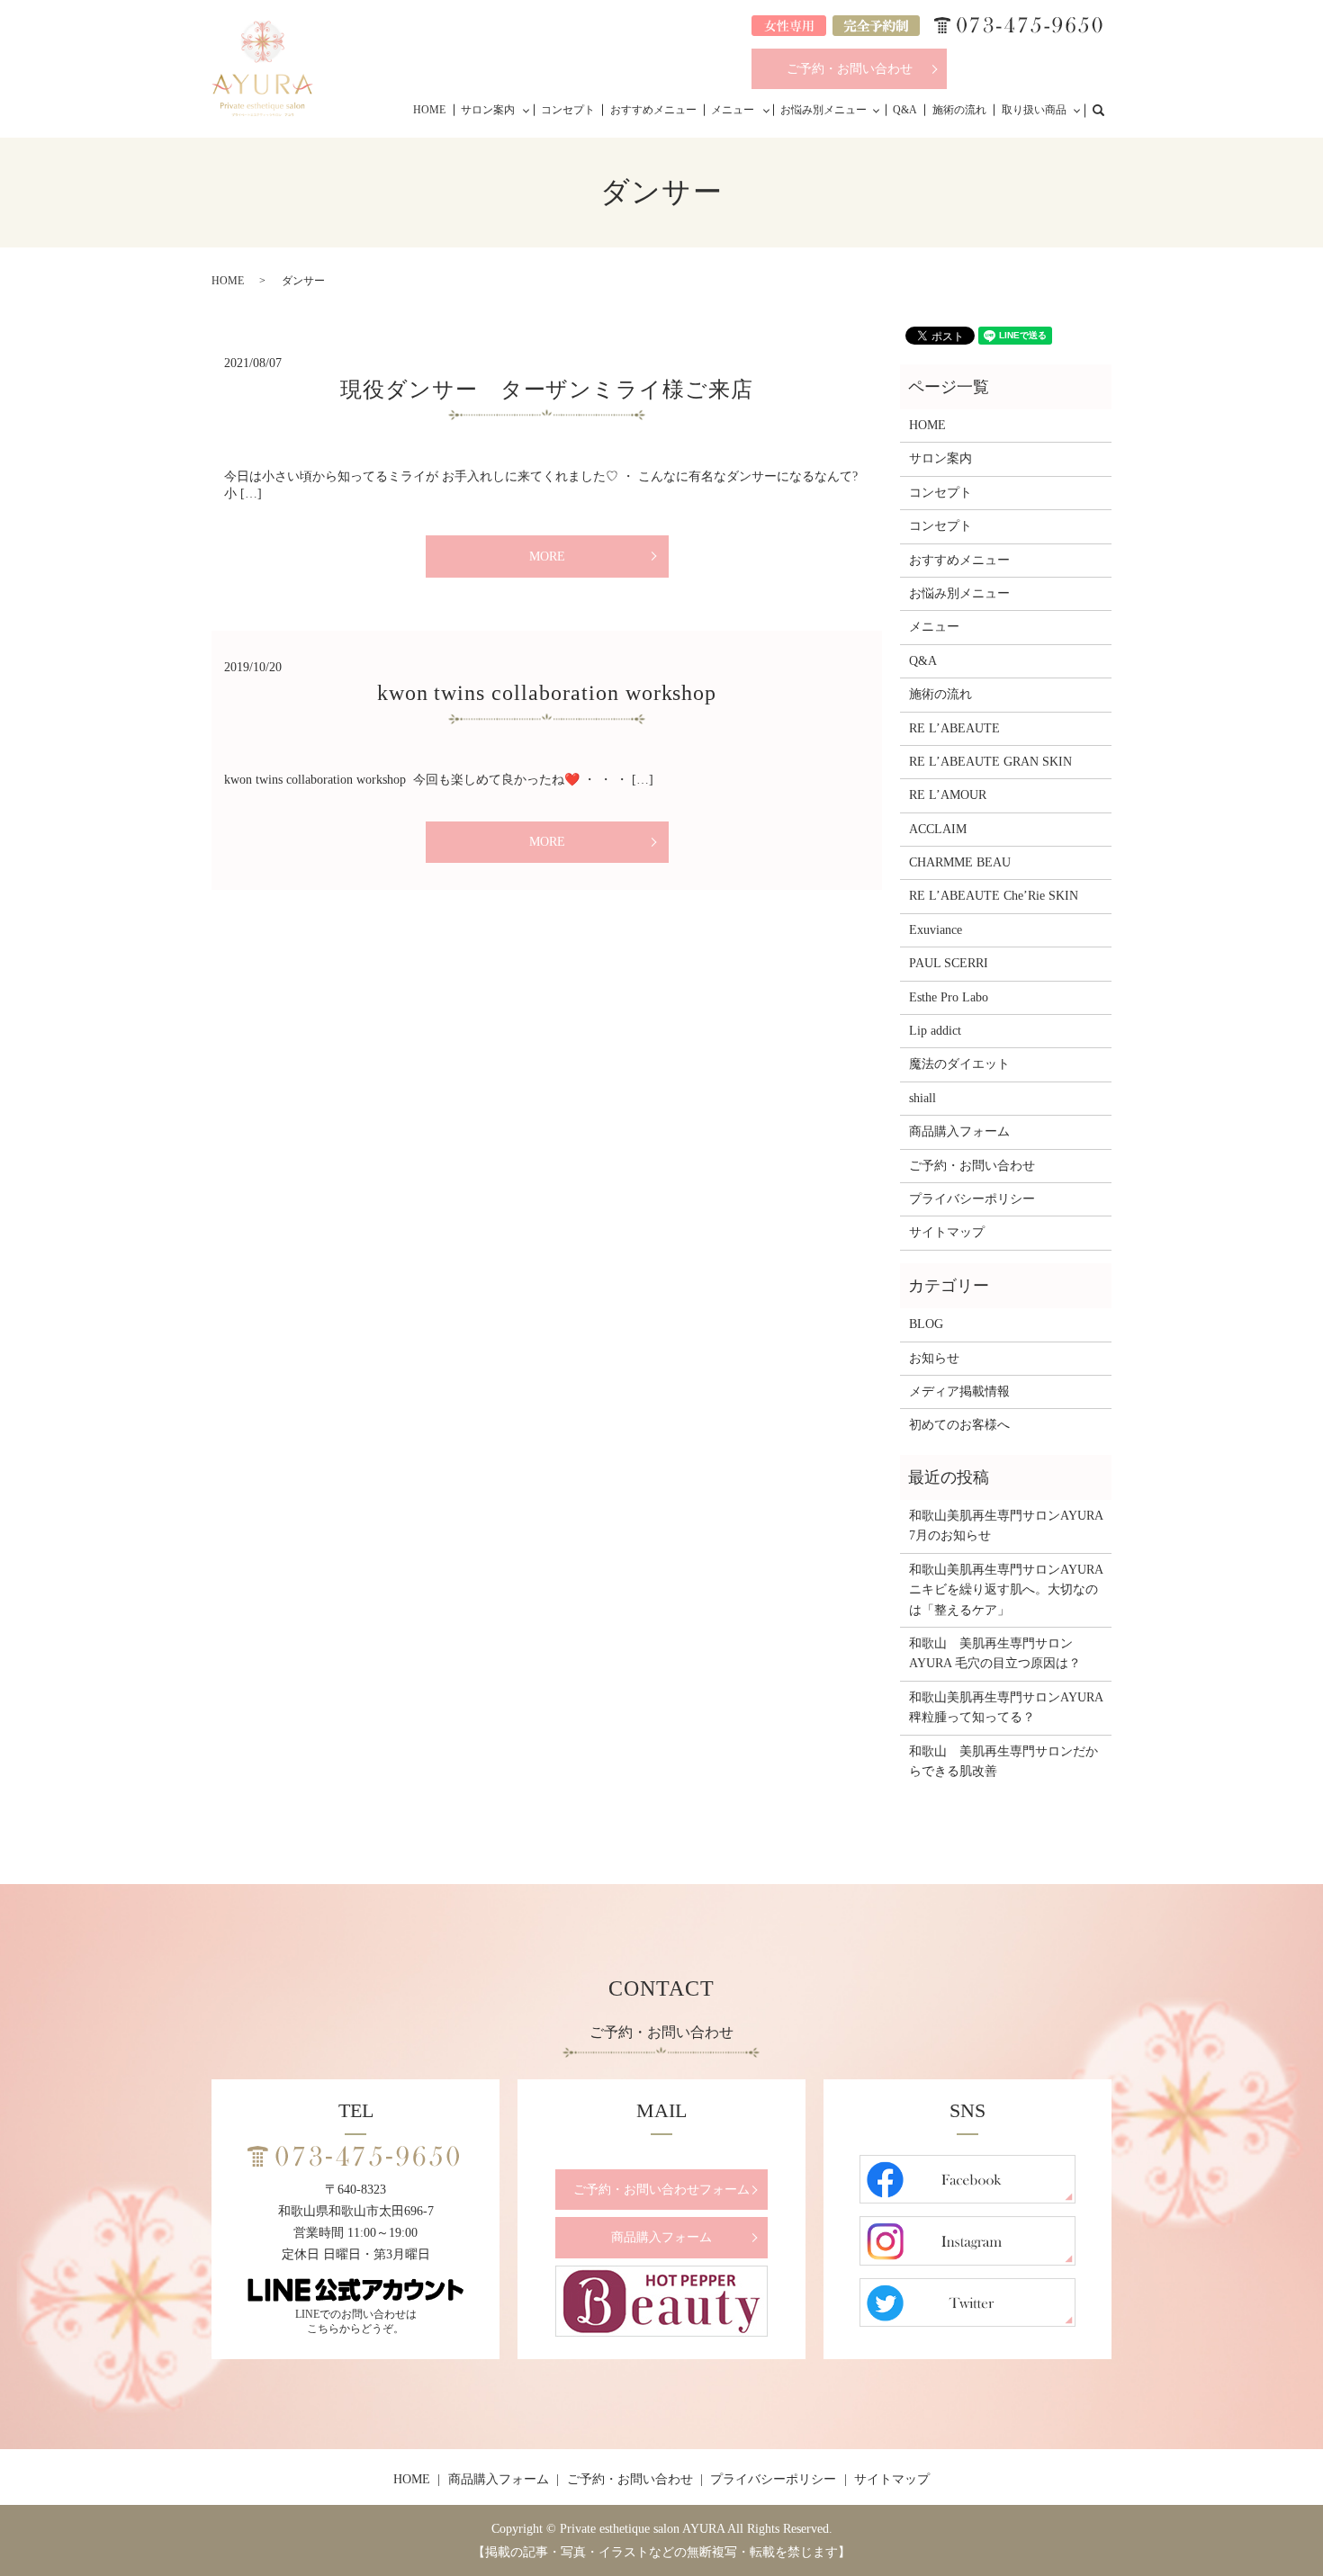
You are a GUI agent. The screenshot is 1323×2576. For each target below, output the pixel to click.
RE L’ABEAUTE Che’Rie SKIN (994, 896)
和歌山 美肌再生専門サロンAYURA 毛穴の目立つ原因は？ (995, 1653)
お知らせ (934, 1358)
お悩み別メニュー (823, 110)
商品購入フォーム (959, 1131)
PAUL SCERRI (949, 963)
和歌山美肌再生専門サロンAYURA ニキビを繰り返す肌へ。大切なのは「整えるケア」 (1006, 1590)
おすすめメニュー (653, 110)
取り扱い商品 (1034, 110)
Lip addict (935, 1031)
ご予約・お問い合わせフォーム (661, 2190)
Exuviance (936, 930)
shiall (922, 1098)
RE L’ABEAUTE (954, 728)
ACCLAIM (938, 829)
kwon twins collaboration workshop (547, 693)
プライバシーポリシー (972, 1199)
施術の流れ (959, 110)
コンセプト (568, 110)
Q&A (905, 110)
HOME (429, 110)
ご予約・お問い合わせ (850, 69)
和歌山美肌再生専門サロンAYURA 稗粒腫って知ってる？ (1006, 1707)
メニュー (733, 110)
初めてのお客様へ (959, 1425)
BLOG (926, 1324)
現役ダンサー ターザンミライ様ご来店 (547, 390)
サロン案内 (488, 110)
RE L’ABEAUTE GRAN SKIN (990, 762)
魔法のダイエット (959, 1064)
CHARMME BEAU (960, 862)
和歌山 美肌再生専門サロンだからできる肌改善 (1003, 1761)
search (1108, 109)
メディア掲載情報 (959, 1391)
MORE (547, 556)
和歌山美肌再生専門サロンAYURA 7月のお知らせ (1006, 1526)
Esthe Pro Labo (949, 997)
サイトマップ (947, 1232)
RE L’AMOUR (948, 795)
